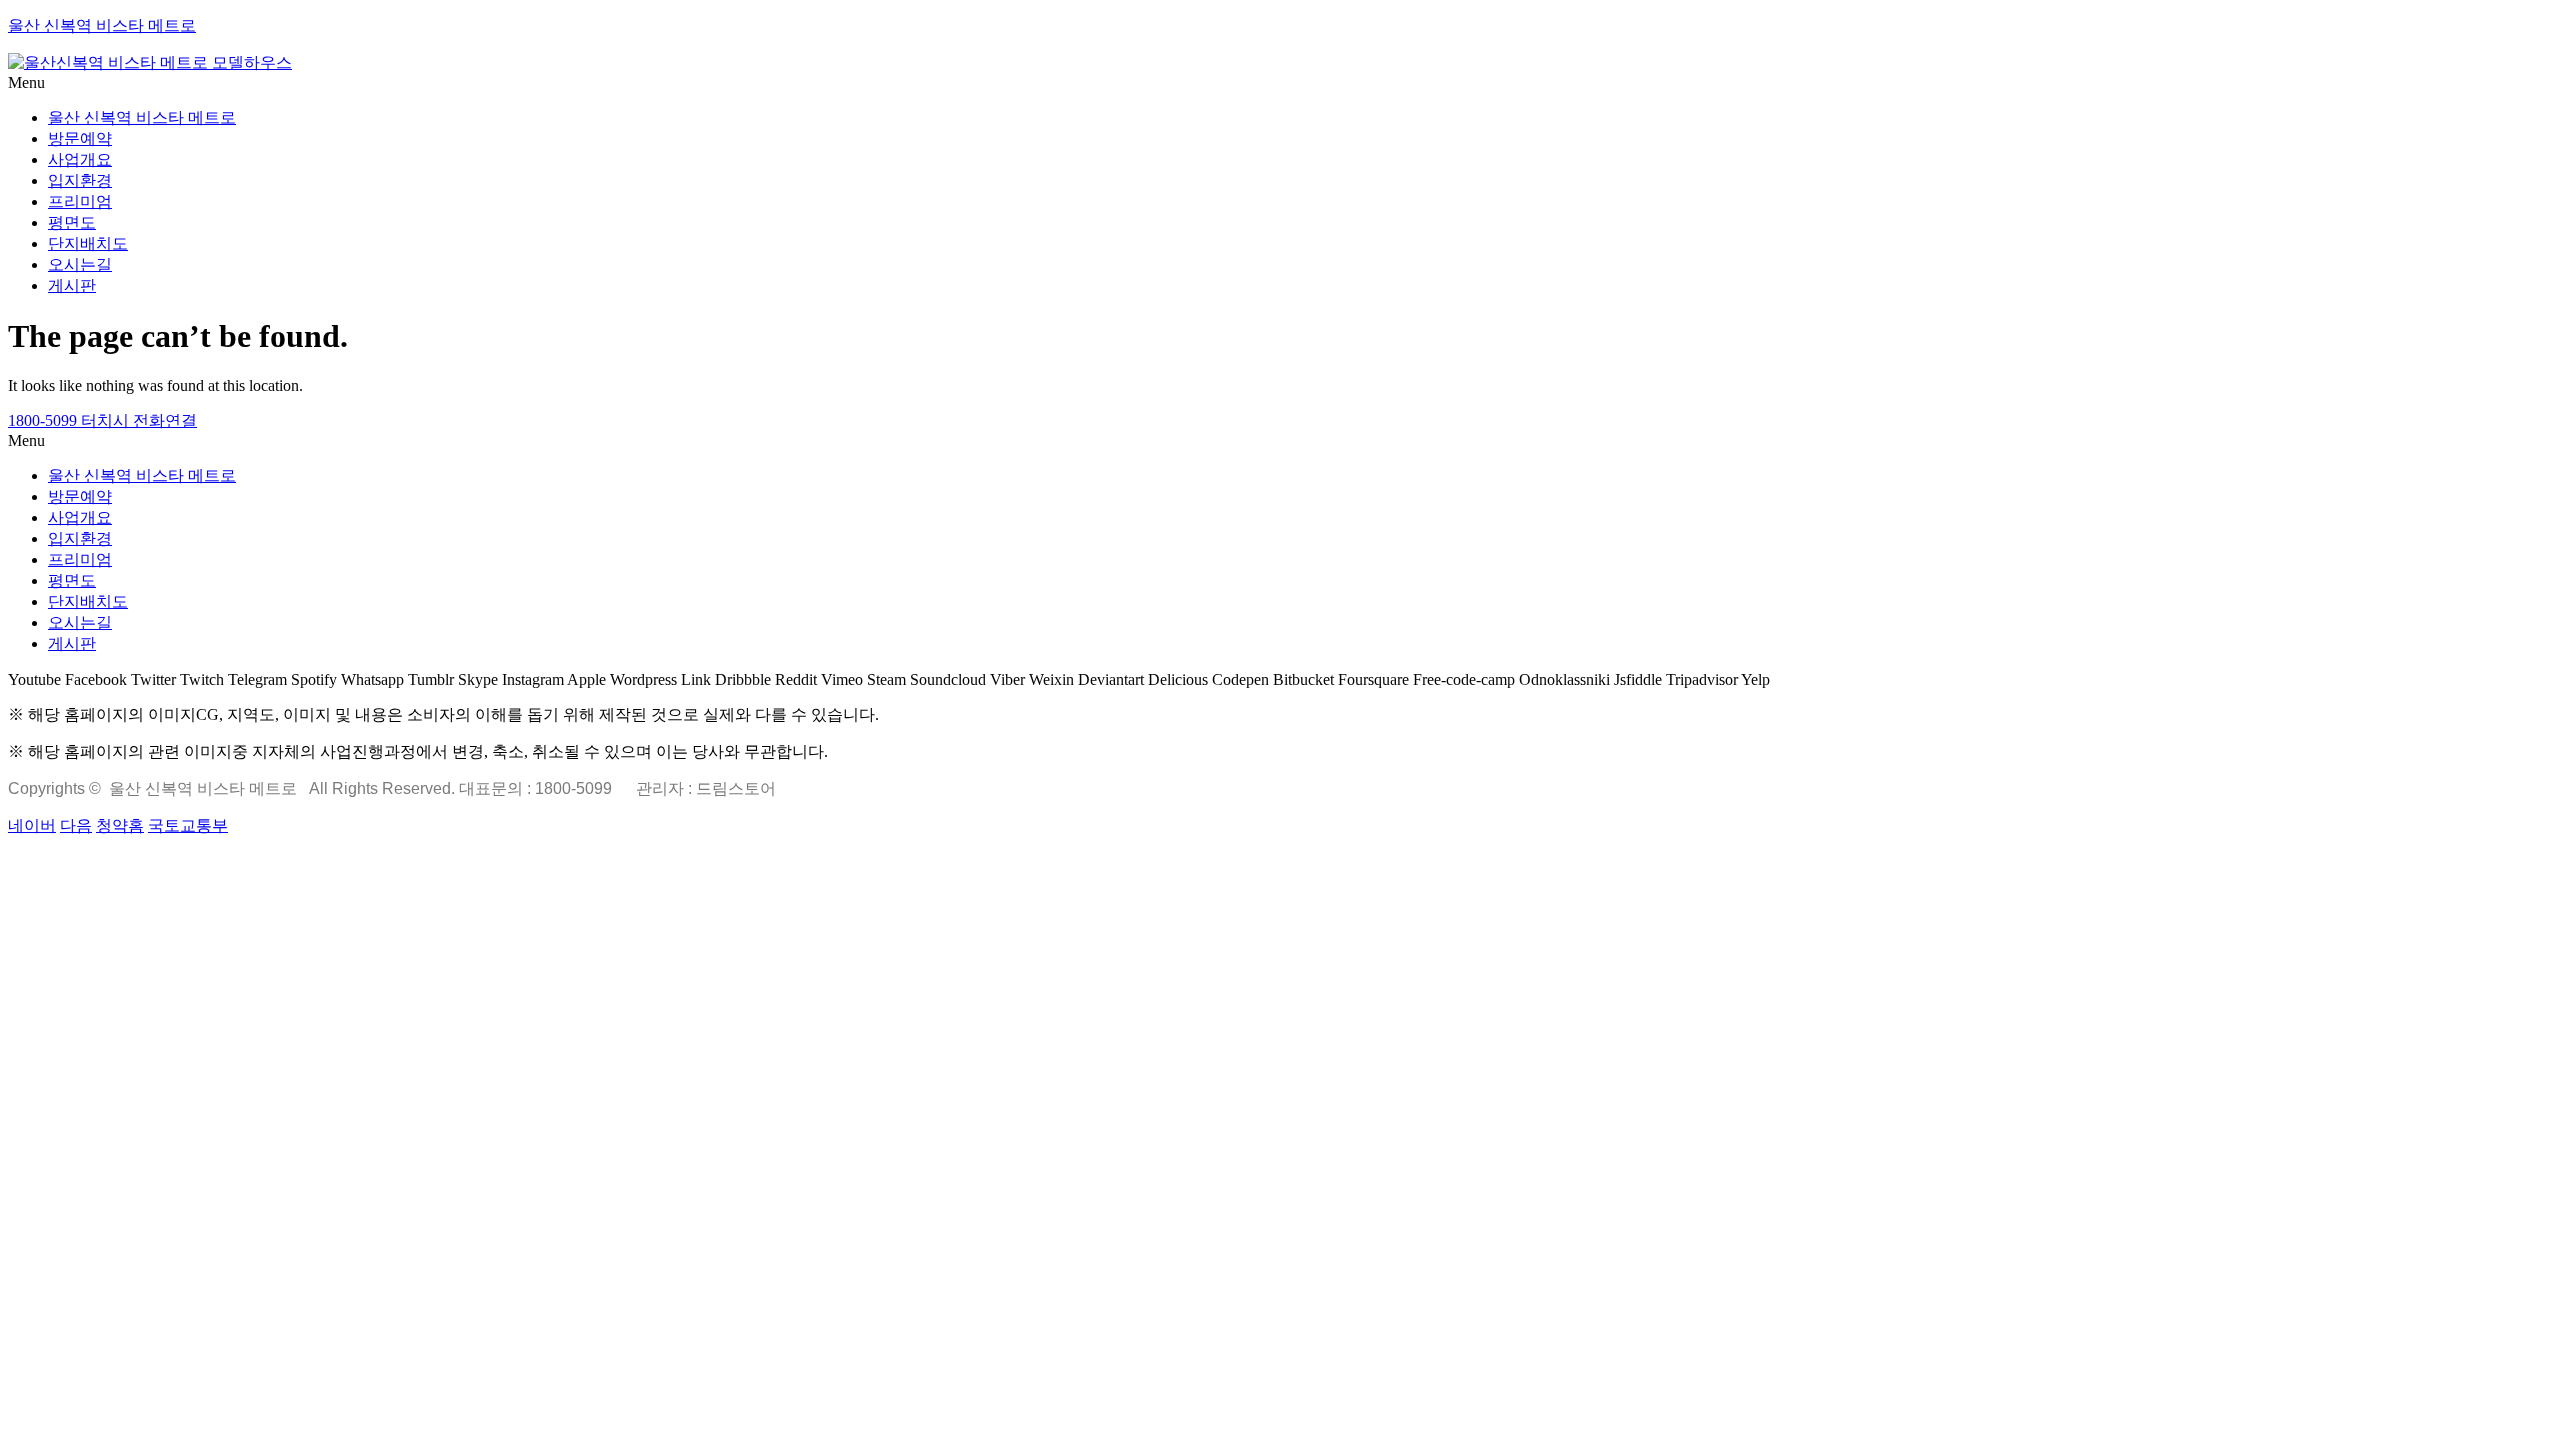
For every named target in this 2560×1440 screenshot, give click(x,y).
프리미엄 (80, 201)
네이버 (32, 825)
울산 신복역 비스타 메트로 (102, 25)
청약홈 (120, 825)
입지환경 (80, 180)
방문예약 (80, 138)
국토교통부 (188, 825)
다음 (76, 825)
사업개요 (80, 159)
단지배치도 (88, 243)
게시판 (72, 285)
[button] (1280, 83)
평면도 (72, 222)
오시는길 (80, 264)
